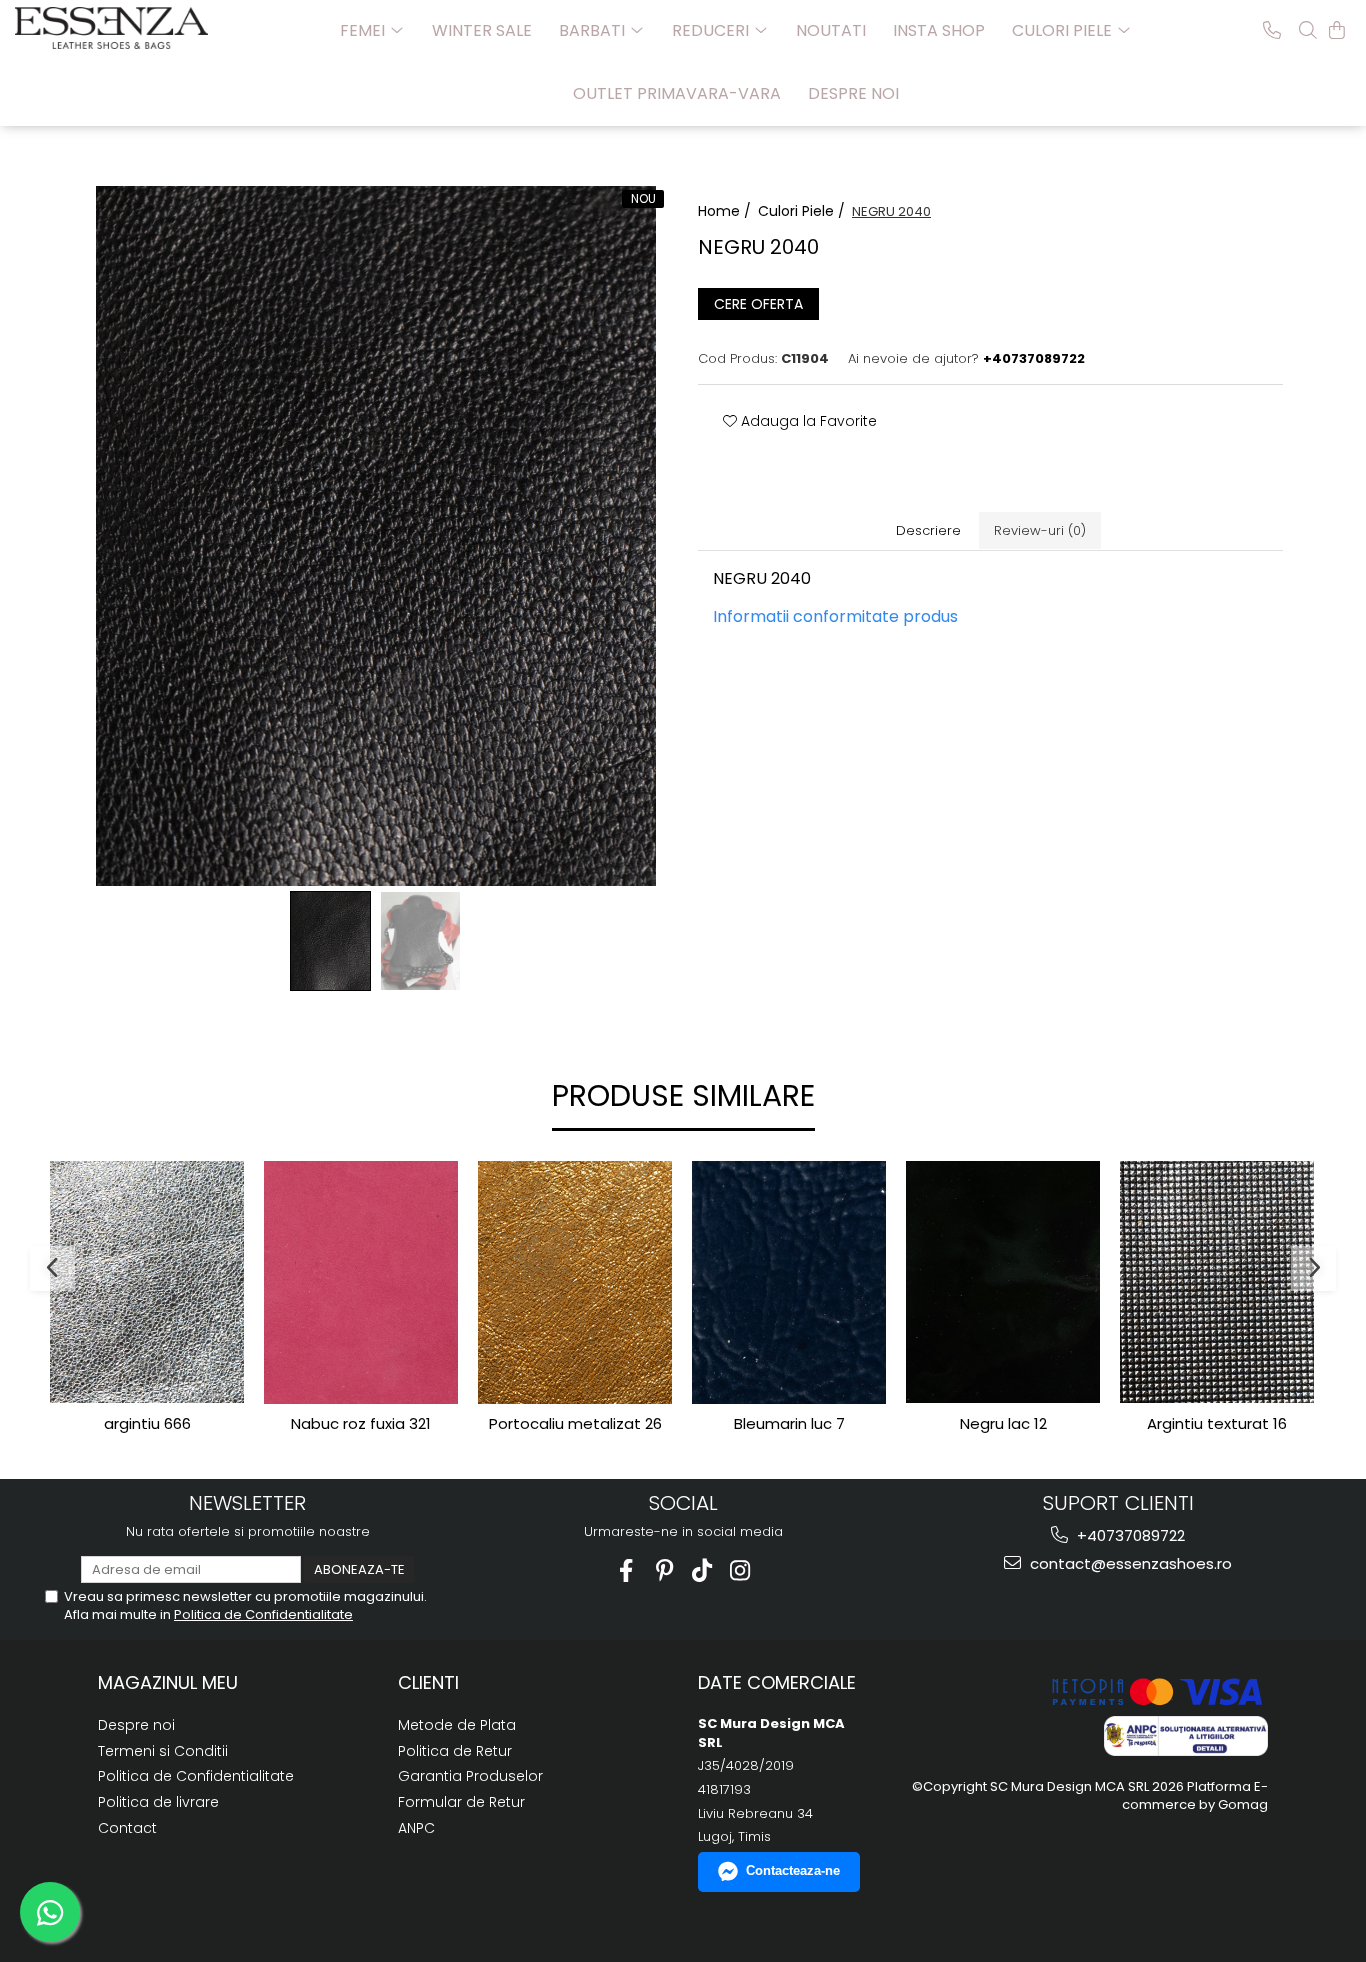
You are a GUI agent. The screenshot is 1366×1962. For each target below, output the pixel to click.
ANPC (416, 1828)
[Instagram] (740, 1570)
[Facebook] (626, 1570)
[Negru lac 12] (1003, 1282)
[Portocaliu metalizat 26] (575, 1282)
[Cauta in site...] (1308, 30)
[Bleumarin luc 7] (789, 1282)
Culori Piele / (803, 211)
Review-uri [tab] (1040, 530)
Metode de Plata (457, 1725)
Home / (726, 211)
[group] (375, 536)
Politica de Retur (455, 1751)
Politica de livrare (158, 1802)
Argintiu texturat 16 (1217, 1424)
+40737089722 (1129, 1535)
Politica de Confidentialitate (263, 1614)
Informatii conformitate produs (835, 616)
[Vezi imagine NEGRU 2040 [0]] (331, 941)
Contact (127, 1828)
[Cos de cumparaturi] (1337, 30)
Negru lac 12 (1003, 1424)
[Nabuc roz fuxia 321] (361, 1282)
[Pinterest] (664, 1570)
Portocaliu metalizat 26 (575, 1424)
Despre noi (853, 93)
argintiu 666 (147, 1424)
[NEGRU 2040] (375, 536)
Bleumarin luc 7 (789, 1424)
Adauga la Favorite (807, 421)
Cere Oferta (758, 304)
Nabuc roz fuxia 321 (361, 1424)
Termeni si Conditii (163, 1751)
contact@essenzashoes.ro (1129, 1563)
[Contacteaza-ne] (1272, 30)
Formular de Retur (461, 1802)
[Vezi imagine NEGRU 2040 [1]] (421, 941)
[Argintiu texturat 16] (1217, 1282)
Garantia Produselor (470, 1776)
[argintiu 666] (147, 1282)
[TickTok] (702, 1570)
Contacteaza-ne (793, 1870)
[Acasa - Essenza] (115, 28)
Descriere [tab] (928, 530)
